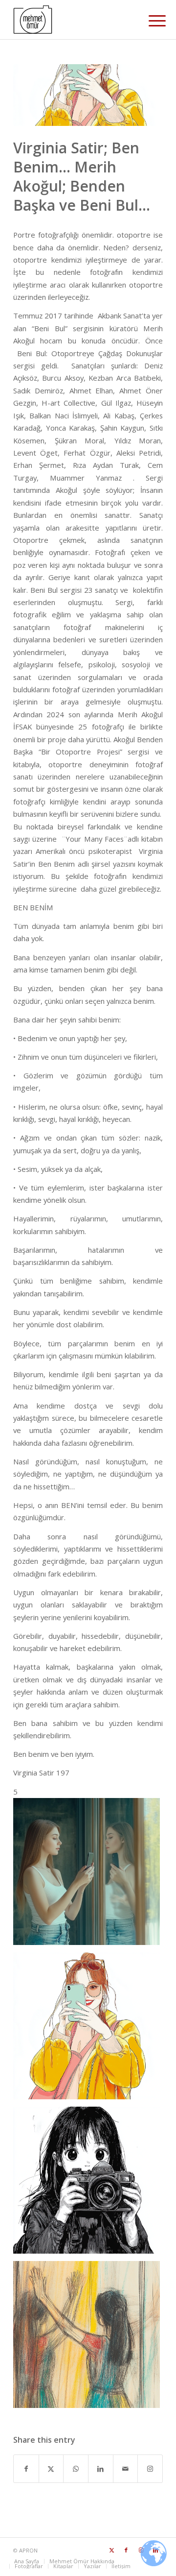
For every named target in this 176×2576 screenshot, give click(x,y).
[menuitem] (150, 21)
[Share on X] (51, 2469)
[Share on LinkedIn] (101, 2469)
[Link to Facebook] (126, 2550)
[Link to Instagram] (150, 2469)
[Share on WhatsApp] (76, 2469)
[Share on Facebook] (26, 2469)
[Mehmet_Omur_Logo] (73, 20)
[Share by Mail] (126, 2469)
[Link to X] (111, 2550)
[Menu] (150, 21)
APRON (28, 2550)
